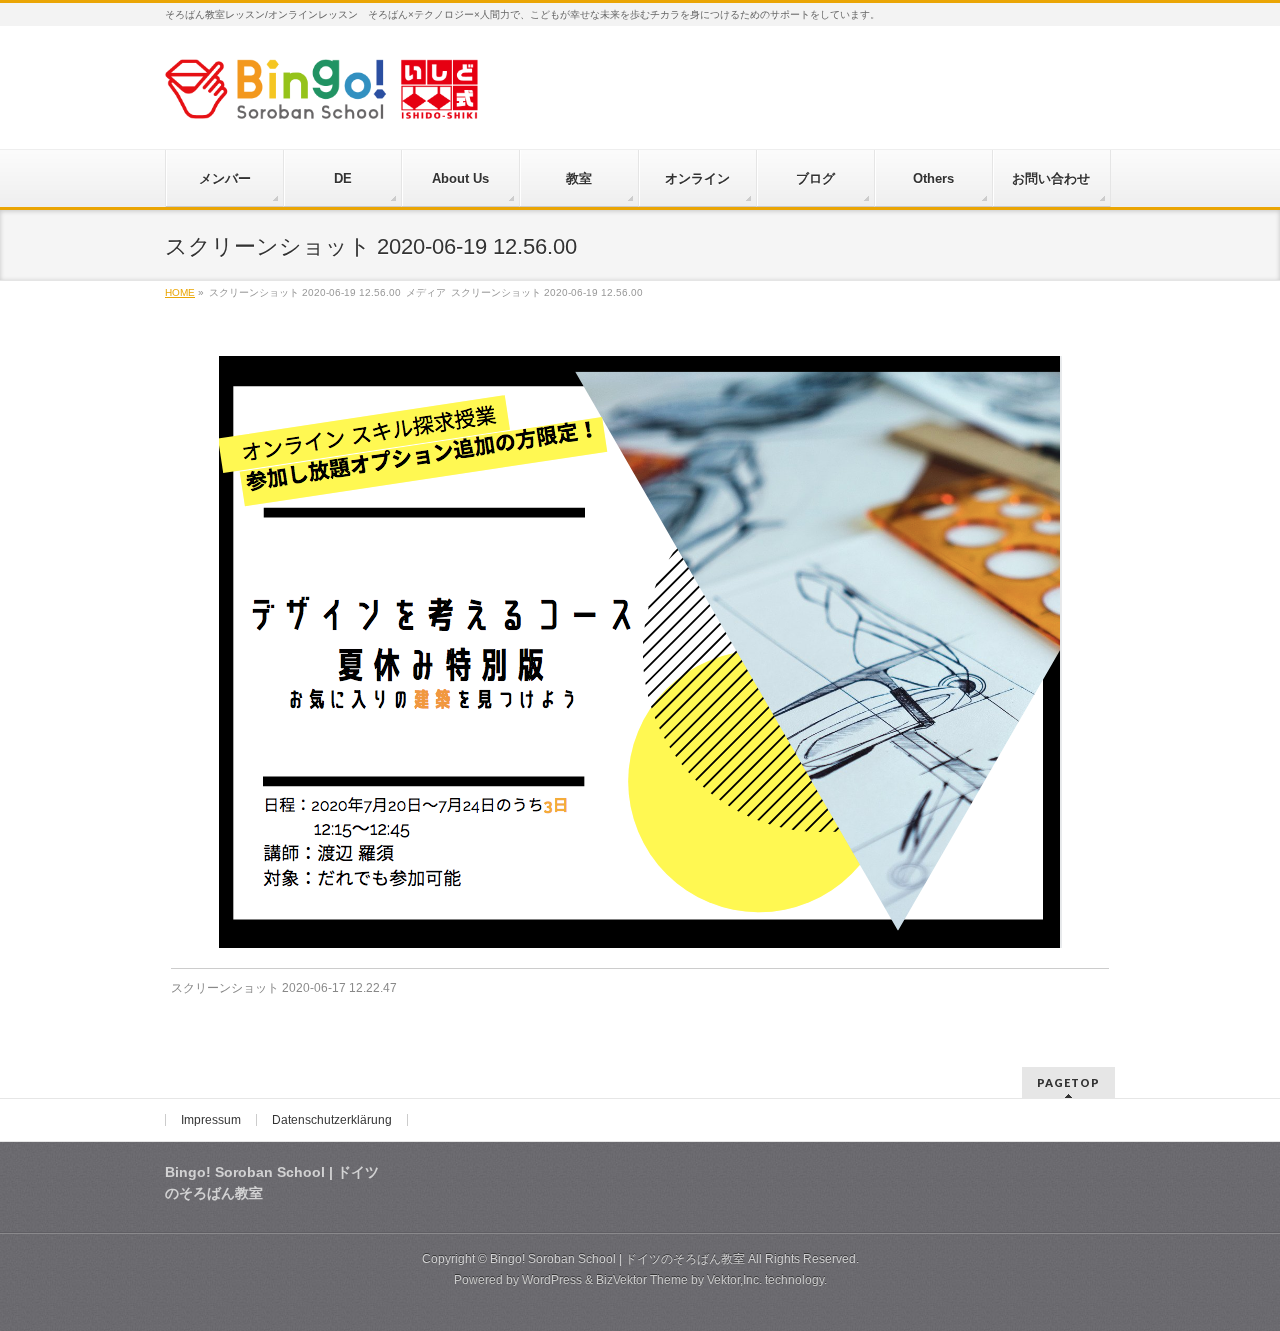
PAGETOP (1068, 1082)
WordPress (552, 1280)
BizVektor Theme (642, 1280)
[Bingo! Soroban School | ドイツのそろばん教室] (321, 96)
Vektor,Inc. (734, 1280)
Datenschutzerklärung (332, 1120)
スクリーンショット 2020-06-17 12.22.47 (284, 988)
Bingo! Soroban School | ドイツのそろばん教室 (617, 1259)
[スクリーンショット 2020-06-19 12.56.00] (640, 652)
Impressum (211, 1120)
